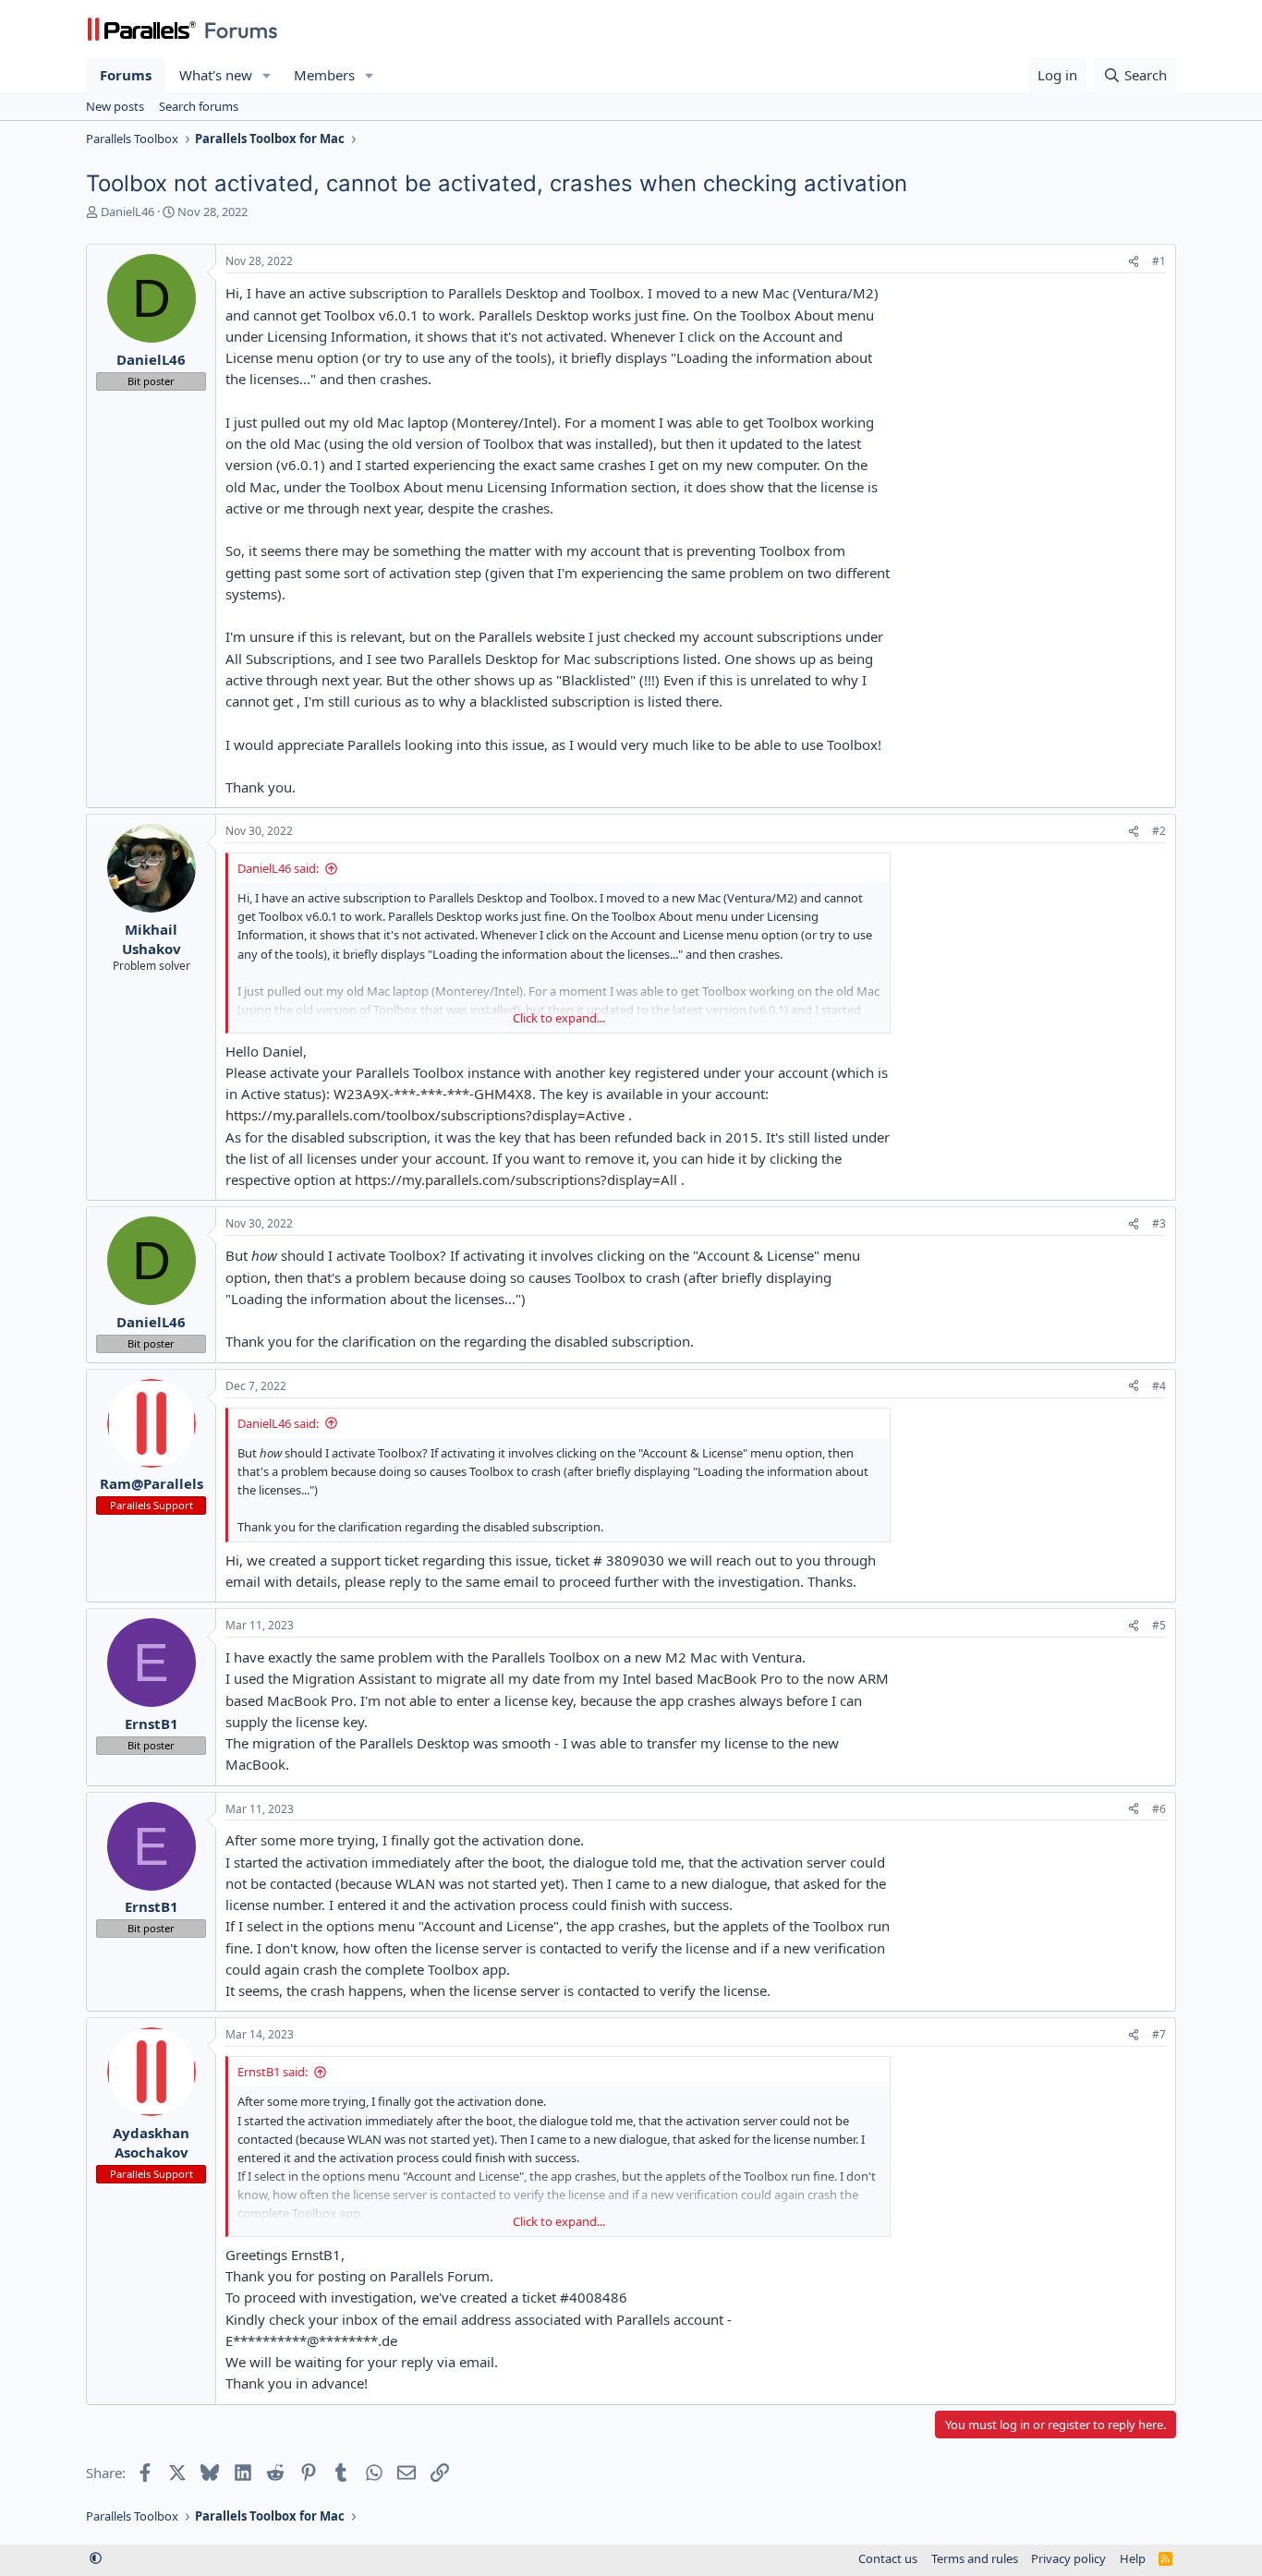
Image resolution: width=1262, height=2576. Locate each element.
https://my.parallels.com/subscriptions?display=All (516, 1179)
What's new (216, 75)
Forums (126, 75)
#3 (1159, 1223)
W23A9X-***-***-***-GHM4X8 (433, 1094)
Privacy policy (1068, 2558)
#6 (1159, 1809)
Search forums (199, 106)
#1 (1159, 261)
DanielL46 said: (278, 868)
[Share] (1134, 262)
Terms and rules (975, 2558)
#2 (1159, 831)
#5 (1159, 1625)
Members (324, 75)
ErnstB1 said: (273, 2072)
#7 (1159, 2034)
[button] (267, 75)
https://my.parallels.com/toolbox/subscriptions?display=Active (425, 1115)
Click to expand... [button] (559, 1018)
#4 (1159, 1386)
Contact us (888, 2558)
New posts (115, 106)
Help (1133, 2558)
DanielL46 (127, 212)
